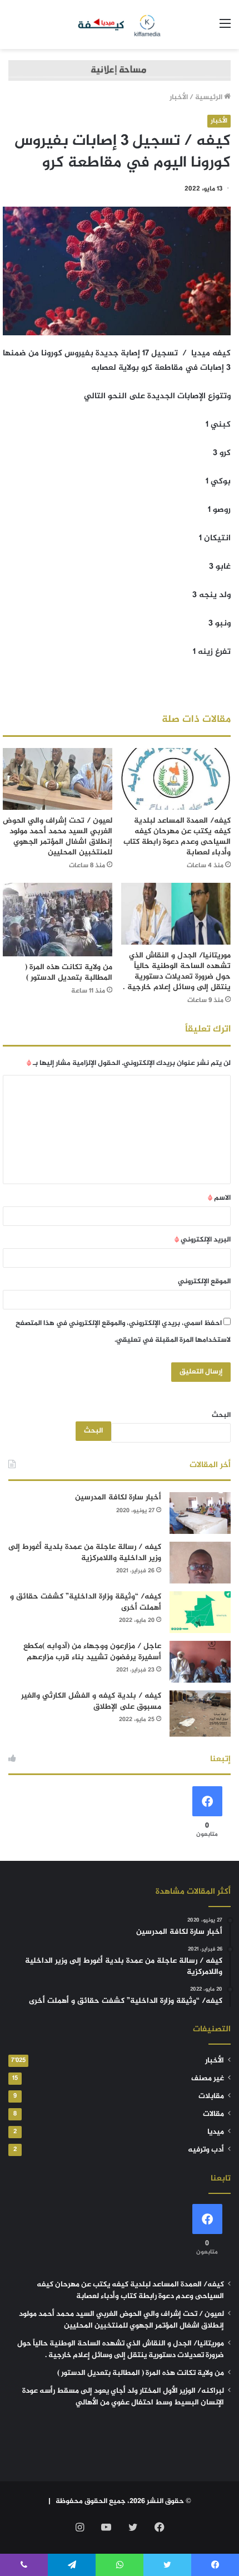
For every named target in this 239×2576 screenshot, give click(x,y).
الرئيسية (210, 97)
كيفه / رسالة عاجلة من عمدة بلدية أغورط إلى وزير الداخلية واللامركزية (85, 1553)
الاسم (219, 1198)
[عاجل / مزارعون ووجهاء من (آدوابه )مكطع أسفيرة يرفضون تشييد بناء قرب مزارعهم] (200, 1662)
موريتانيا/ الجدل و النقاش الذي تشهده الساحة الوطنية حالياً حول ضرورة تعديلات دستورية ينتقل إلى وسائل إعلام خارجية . (177, 971)
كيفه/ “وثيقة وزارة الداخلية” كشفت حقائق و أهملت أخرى (86, 1602)
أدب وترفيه (206, 2150)
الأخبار (179, 97)
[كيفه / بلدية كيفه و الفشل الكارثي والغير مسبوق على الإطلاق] (200, 1714)
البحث (221, 1415)
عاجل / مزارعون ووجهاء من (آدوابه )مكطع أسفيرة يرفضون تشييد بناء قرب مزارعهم (92, 1652)
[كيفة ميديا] (120, 25)
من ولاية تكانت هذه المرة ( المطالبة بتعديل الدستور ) (69, 972)
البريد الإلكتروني (203, 1240)
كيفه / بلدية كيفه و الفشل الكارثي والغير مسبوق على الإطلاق (91, 1701)
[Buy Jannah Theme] (120, 73)
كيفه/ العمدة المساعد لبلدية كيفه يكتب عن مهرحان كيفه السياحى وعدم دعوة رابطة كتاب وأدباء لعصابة (177, 837)
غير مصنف (208, 2079)
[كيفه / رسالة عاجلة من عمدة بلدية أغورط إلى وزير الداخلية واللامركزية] (200, 1563)
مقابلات (211, 2096)
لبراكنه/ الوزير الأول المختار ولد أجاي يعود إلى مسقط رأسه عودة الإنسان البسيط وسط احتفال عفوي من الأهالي (123, 2397)
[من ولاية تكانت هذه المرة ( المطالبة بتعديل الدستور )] (58, 920)
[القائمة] (225, 29)
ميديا (216, 2132)
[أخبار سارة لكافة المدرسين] (200, 1513)
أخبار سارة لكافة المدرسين (118, 1497)
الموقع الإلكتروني (204, 1282)
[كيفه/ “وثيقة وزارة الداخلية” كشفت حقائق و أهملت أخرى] (200, 1612)
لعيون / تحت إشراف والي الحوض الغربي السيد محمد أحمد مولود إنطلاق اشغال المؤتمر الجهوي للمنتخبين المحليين (58, 837)
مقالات (213, 2114)
